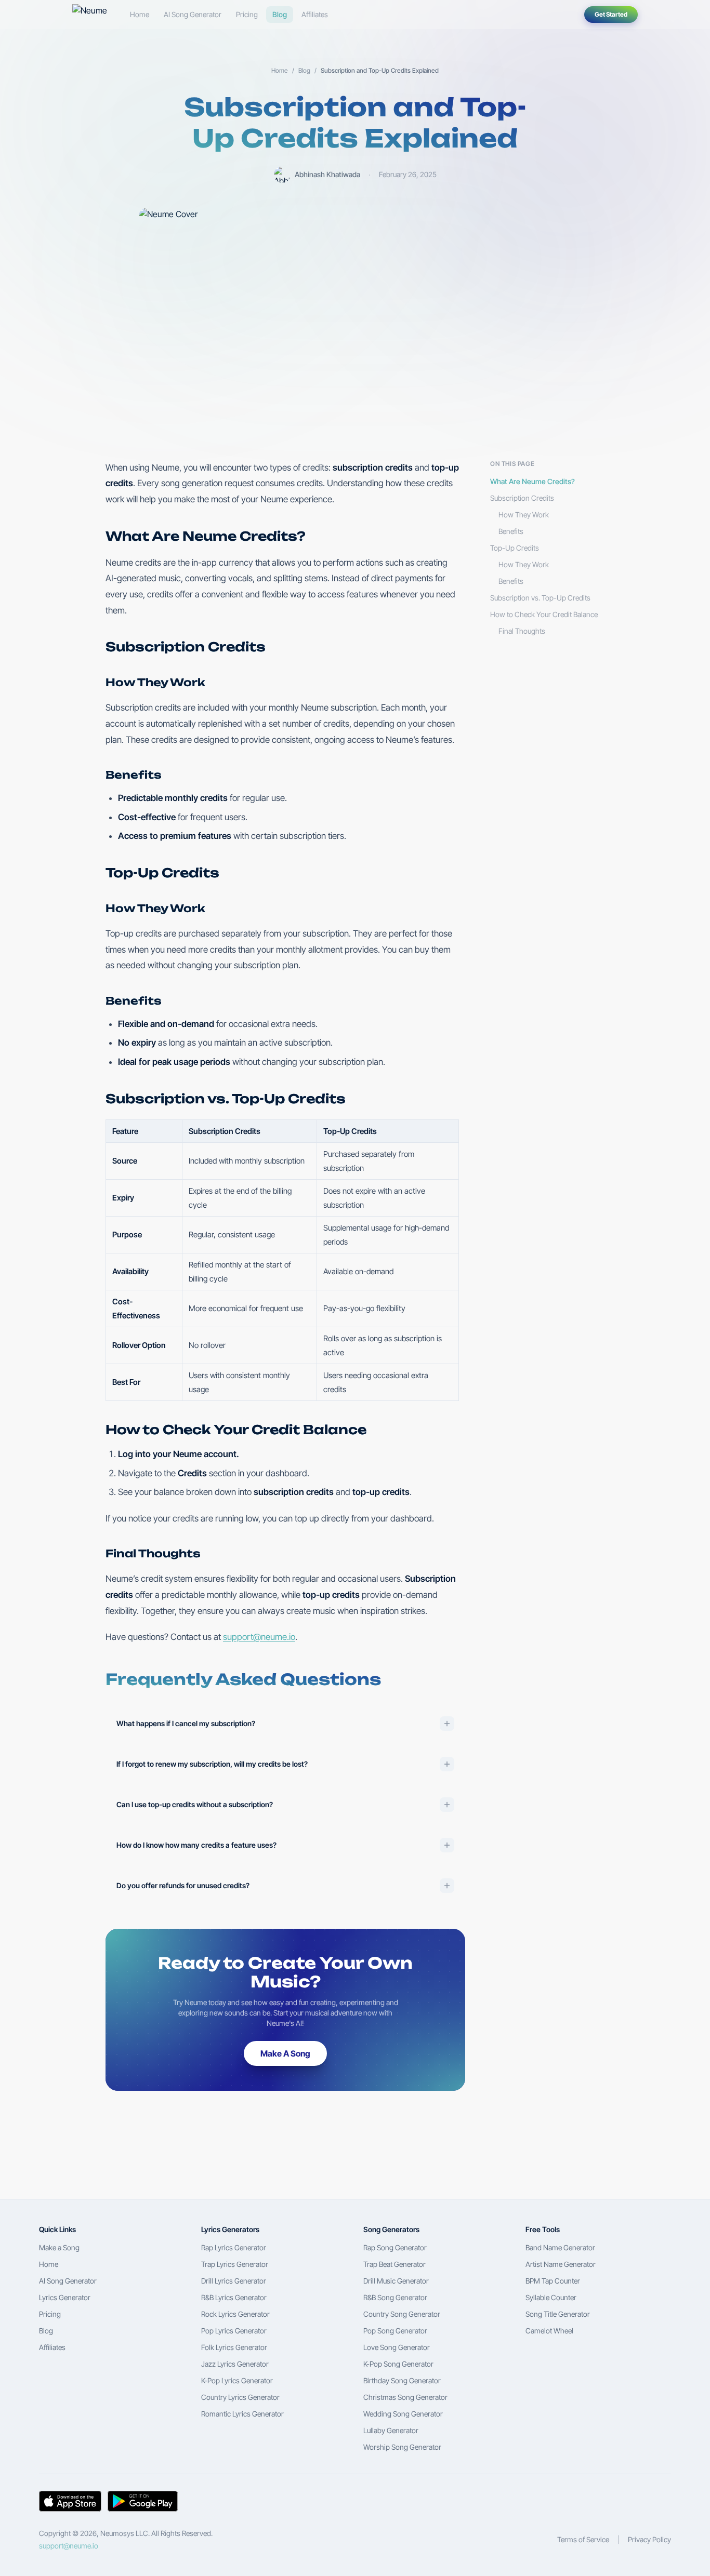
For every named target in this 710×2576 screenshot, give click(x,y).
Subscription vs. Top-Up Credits (540, 598)
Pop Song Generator (395, 2331)
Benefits (511, 531)
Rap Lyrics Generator (234, 2247)
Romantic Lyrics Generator (242, 2414)
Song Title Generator (558, 2314)
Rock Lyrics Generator (235, 2314)
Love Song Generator (397, 2347)
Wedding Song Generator (403, 2414)
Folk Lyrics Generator (234, 2347)
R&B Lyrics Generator (234, 2297)
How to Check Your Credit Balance (544, 614)
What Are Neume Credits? (532, 481)
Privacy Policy (649, 2539)
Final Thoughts (522, 631)
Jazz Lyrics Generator (235, 2364)
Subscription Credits (522, 498)
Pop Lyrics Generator (234, 2331)
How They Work (524, 515)
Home (140, 14)
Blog (280, 14)
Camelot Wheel (549, 2331)
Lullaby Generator (391, 2430)
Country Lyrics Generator (240, 2397)
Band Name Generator (560, 2247)
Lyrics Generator (65, 2297)
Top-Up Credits (515, 548)
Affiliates (315, 14)
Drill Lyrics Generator (234, 2281)
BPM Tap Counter (553, 2281)
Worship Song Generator (402, 2447)
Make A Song (285, 2053)
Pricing (247, 14)
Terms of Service (583, 2539)
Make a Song (59, 2247)
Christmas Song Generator (405, 2397)
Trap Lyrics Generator (235, 2264)
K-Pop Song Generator (398, 2364)
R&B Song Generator (395, 2297)
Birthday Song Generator (402, 2380)
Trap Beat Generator (395, 2264)
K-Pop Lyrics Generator (237, 2380)
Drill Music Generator (396, 2281)
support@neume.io (259, 1637)
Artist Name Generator (561, 2264)
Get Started (611, 14)
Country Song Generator (402, 2314)
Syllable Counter (551, 2297)
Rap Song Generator (395, 2247)
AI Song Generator (193, 14)
